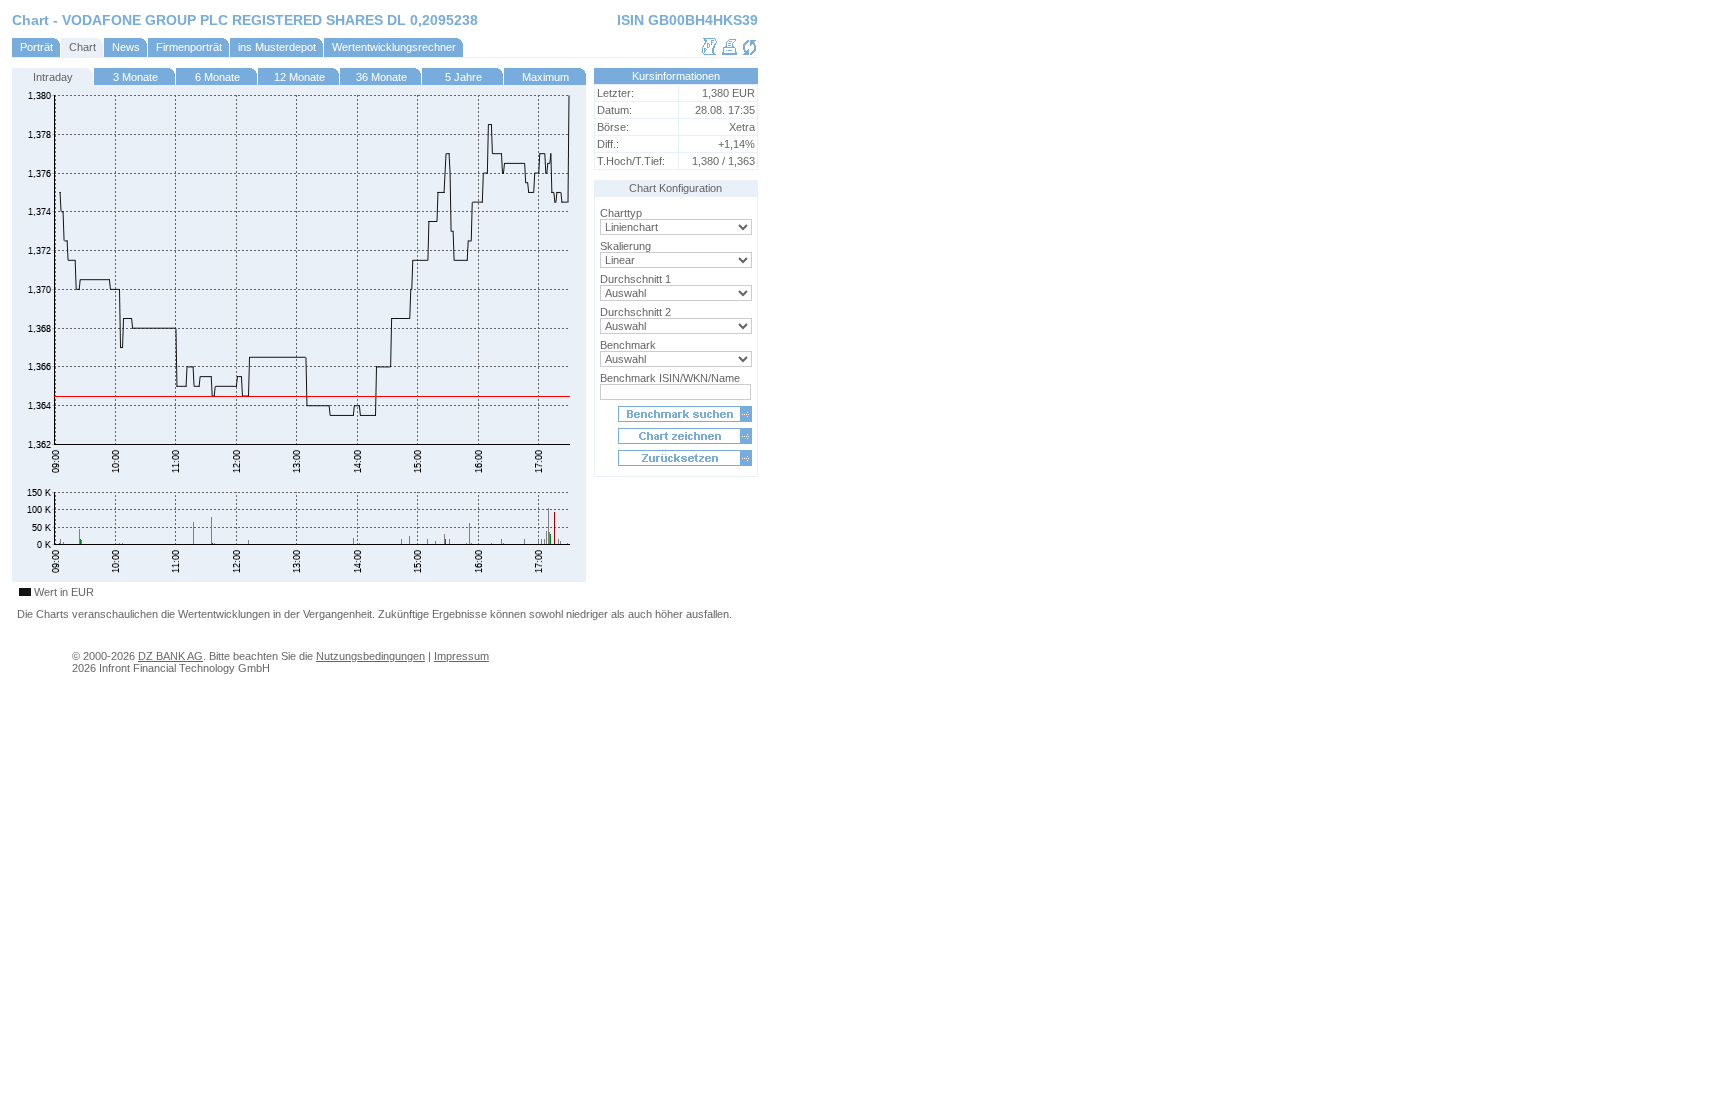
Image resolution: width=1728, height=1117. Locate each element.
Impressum (461, 656)
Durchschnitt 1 (635, 279)
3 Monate (135, 77)
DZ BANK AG (170, 656)
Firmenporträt (189, 47)
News (126, 47)
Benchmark (628, 345)
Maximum (545, 77)
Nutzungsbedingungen (370, 656)
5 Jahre (463, 77)
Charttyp (621, 213)
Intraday (53, 77)
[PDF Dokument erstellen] (709, 52)
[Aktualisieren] (749, 52)
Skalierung (625, 246)
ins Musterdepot (277, 47)
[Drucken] (729, 52)
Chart (82, 47)
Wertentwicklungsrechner (394, 47)
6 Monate (217, 77)
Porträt (36, 47)
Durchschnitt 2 (635, 312)
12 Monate (299, 77)
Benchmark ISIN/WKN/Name (670, 378)
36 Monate (381, 77)
